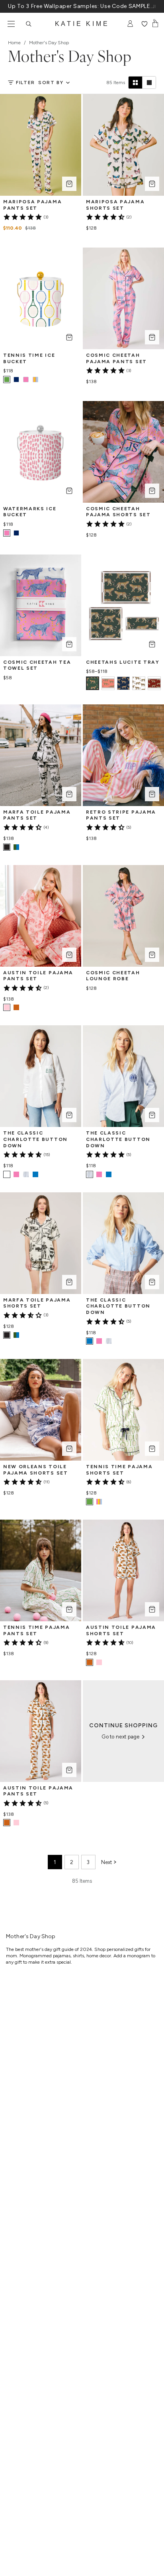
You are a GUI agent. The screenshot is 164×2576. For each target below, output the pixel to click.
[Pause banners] (154, 6)
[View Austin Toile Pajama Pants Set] (16, 1007)
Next (106, 1862)
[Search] (29, 24)
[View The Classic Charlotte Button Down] (16, 1174)
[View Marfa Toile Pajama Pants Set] (16, 847)
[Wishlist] (144, 24)
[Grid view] (135, 83)
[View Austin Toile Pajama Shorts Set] (99, 1662)
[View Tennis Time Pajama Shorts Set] (99, 1502)
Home (14, 43)
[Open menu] (11, 24)
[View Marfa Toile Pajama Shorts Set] (16, 1335)
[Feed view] (149, 83)
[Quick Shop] (69, 184)
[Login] (130, 24)
